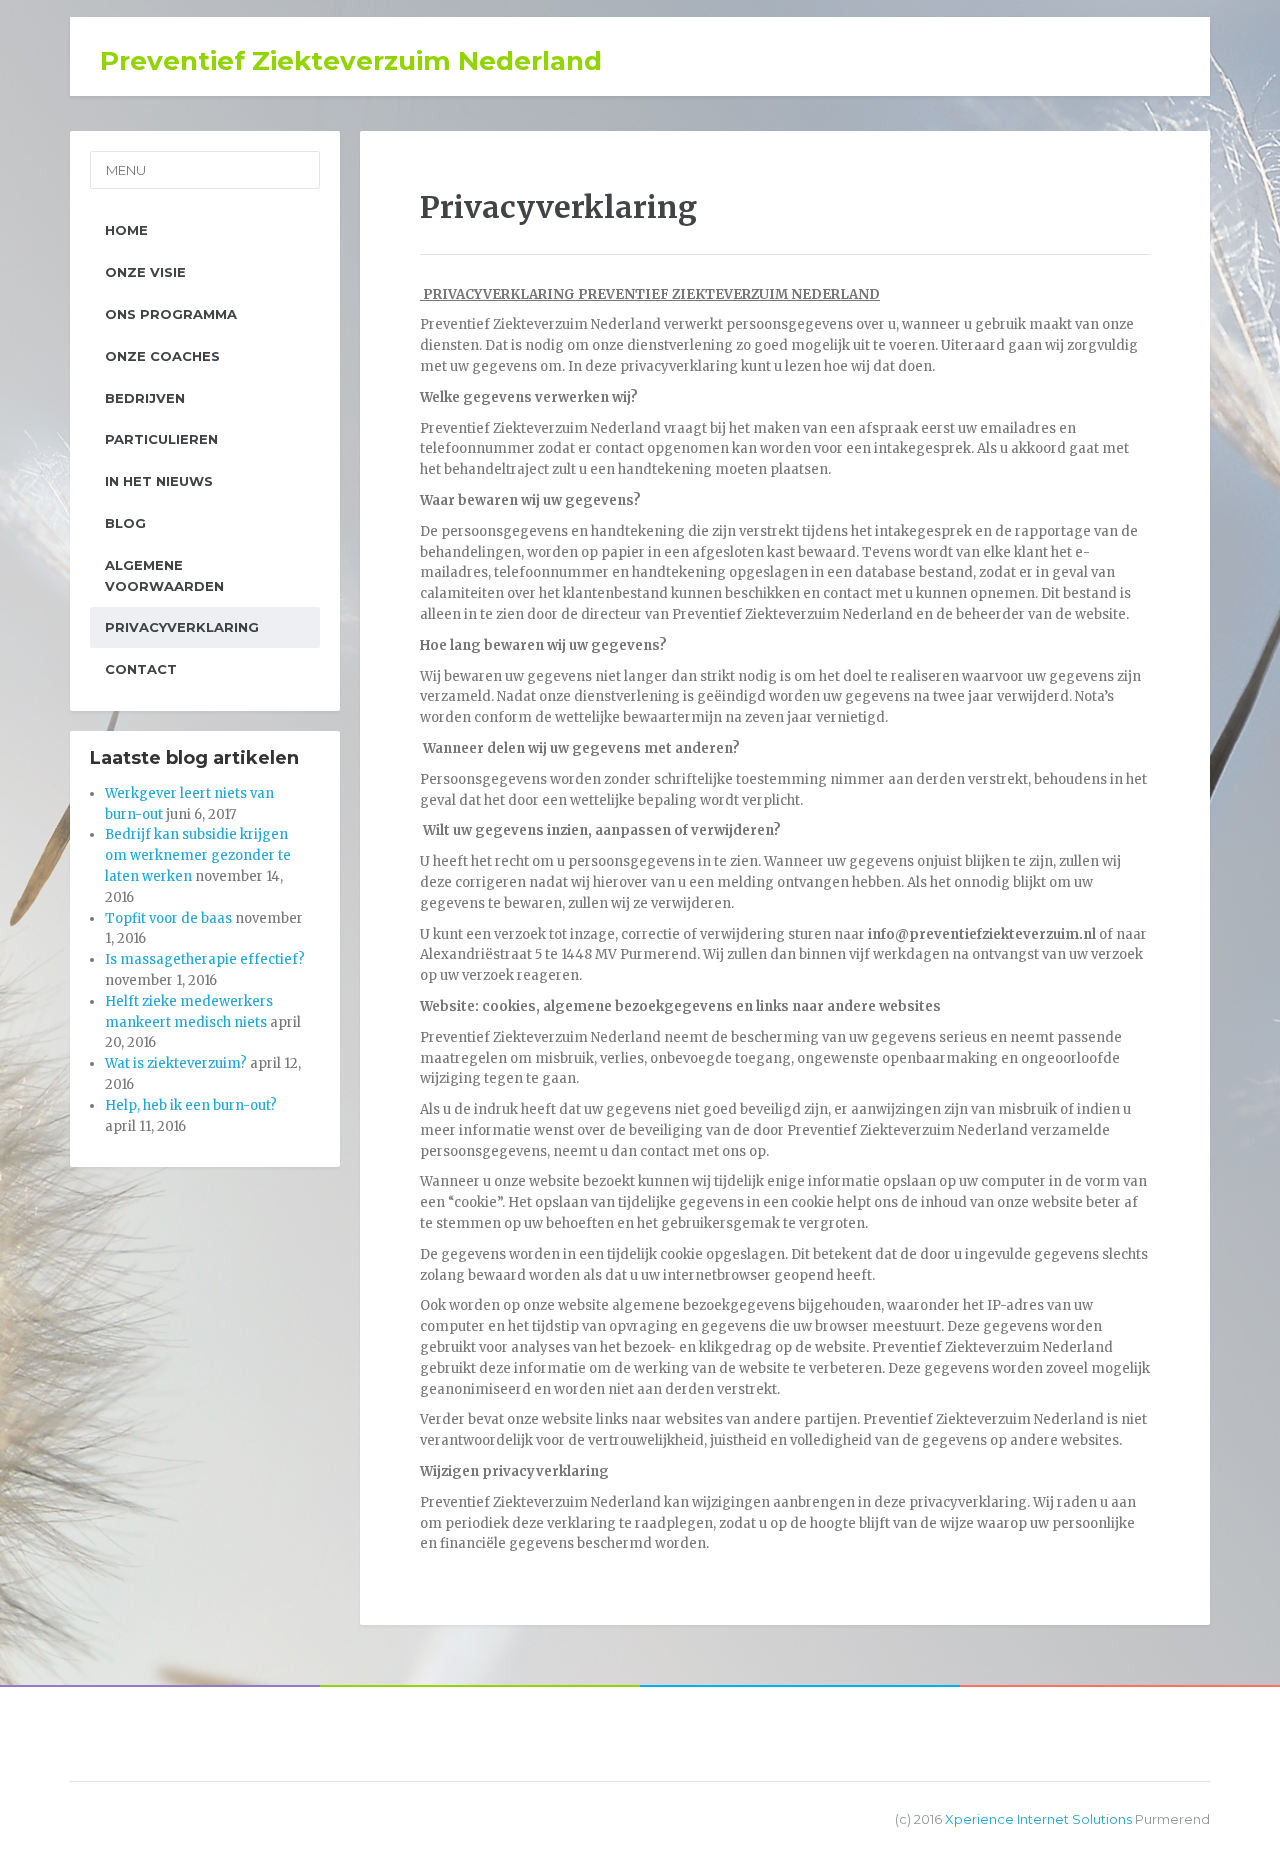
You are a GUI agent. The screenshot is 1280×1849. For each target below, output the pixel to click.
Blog (125, 523)
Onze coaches (162, 356)
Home (126, 230)
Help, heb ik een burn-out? (191, 1105)
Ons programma (171, 314)
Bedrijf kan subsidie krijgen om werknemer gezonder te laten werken (198, 855)
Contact (141, 669)
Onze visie (145, 272)
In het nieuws (159, 481)
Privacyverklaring (182, 627)
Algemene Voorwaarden (164, 575)
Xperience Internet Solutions (1038, 1819)
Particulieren (161, 439)
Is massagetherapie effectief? (205, 959)
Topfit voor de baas (168, 918)
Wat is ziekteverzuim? (176, 1063)
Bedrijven (145, 398)
